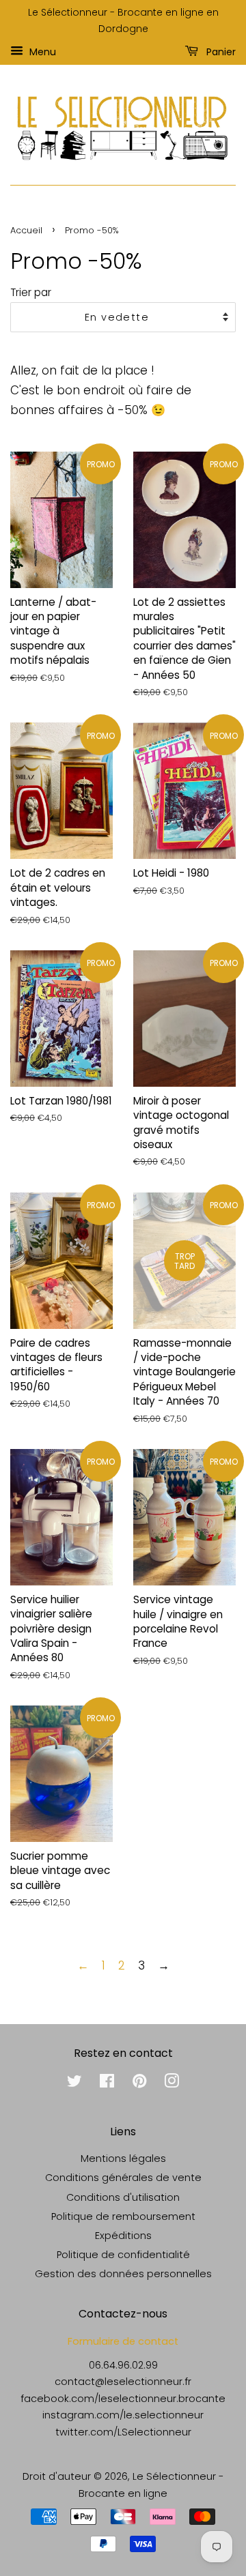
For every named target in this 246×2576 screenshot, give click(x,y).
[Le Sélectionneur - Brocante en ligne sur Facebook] (107, 2083)
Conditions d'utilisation (123, 2197)
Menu (41, 51)
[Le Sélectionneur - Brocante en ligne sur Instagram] (172, 2083)
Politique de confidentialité (123, 2255)
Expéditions (123, 2236)
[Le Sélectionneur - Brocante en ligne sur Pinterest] (139, 2083)
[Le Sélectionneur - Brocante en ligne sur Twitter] (74, 2083)
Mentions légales (123, 2158)
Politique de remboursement (123, 2216)
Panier (220, 51)
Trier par (31, 292)
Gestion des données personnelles (123, 2274)
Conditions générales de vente (123, 2178)
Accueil (26, 230)
